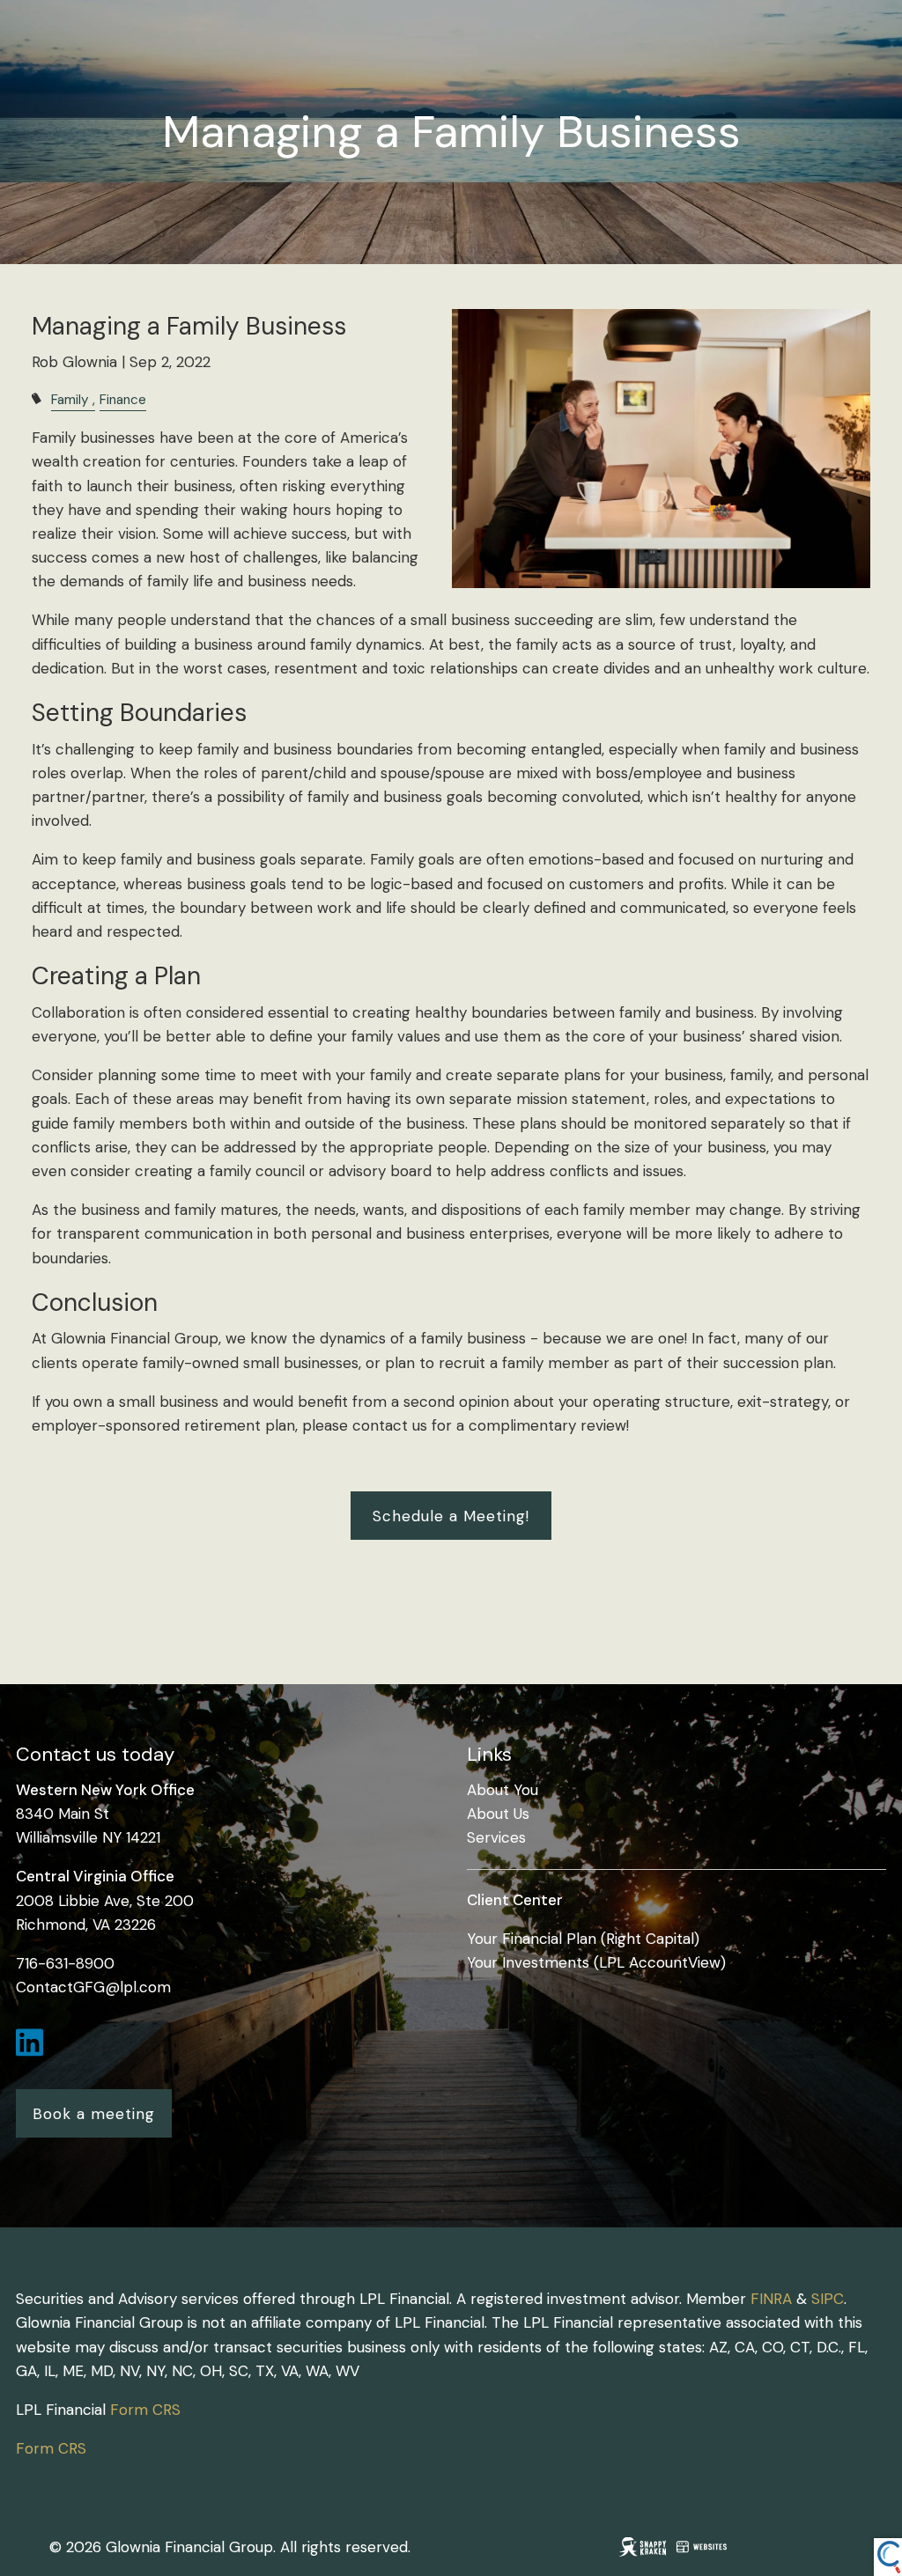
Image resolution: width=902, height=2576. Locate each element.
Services (496, 1837)
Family (70, 400)
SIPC (828, 2299)
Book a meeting (94, 2114)
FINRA (771, 2299)
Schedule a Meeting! (451, 1516)
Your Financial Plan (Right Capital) (583, 1939)
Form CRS (145, 2410)
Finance (123, 400)
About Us (498, 1814)
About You (503, 1790)
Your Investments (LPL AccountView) (596, 1962)
